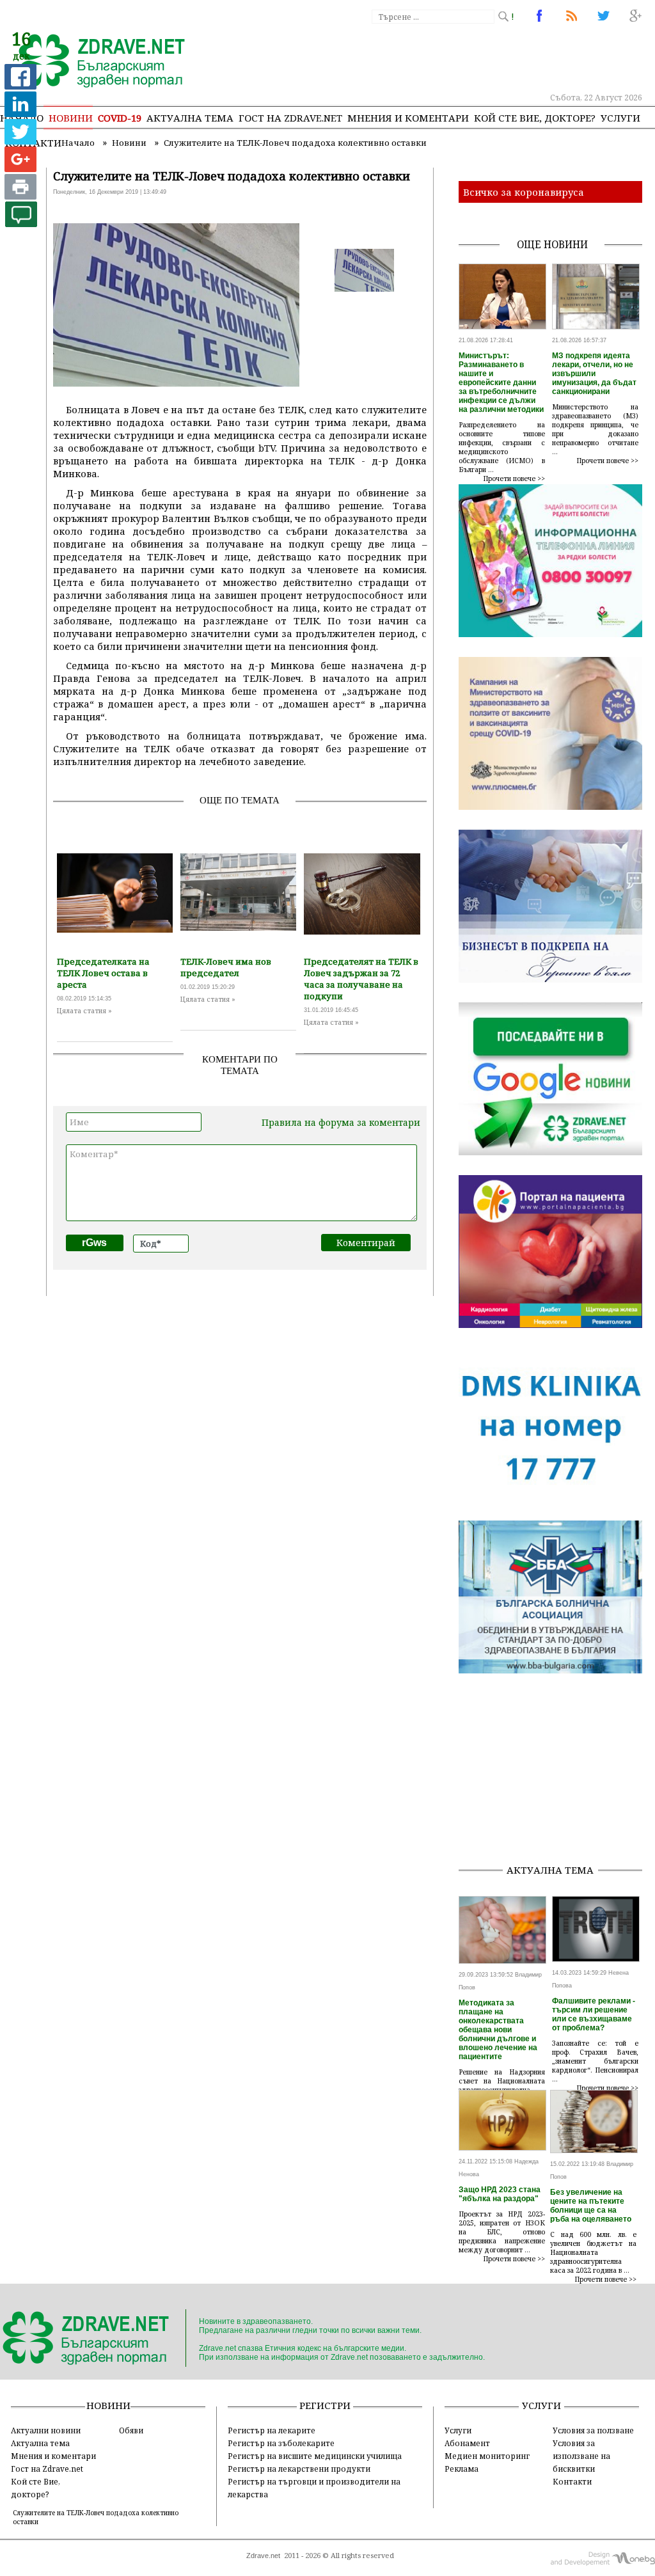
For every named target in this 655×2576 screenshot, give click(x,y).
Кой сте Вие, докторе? (535, 118)
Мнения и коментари (408, 118)
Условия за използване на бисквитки (581, 2456)
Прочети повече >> (514, 478)
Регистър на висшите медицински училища (315, 2456)
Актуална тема (190, 118)
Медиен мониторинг (487, 2456)
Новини (71, 118)
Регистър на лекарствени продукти (299, 2469)
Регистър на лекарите (272, 2430)
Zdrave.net (263, 2556)
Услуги (620, 118)
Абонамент (467, 2443)
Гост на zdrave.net (290, 118)
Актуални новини (46, 2430)
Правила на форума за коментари (341, 1122)
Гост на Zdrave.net (47, 2469)
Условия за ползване (593, 2430)
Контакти (572, 2481)
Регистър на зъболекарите (281, 2443)
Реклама (462, 2469)
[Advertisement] (557, 1773)
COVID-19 (120, 118)
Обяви (131, 2430)
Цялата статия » (84, 1011)
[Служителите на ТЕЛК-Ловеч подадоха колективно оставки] (94, 62)
